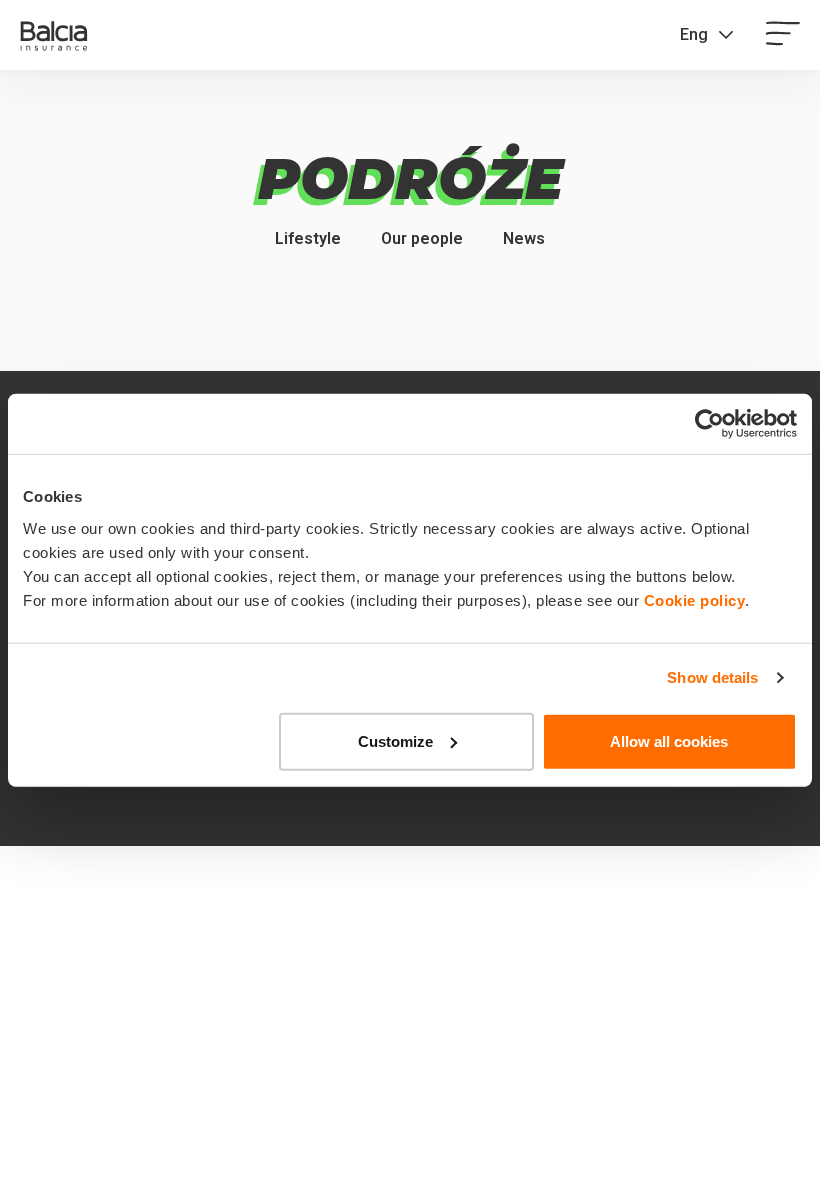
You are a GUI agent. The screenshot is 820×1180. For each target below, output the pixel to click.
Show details (712, 677)
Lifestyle (308, 238)
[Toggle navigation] (783, 35)
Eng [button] (694, 34)
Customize (395, 740)
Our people (422, 238)
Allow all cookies (669, 740)
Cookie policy (695, 599)
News (524, 238)
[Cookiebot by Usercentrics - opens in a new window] (709, 424)
